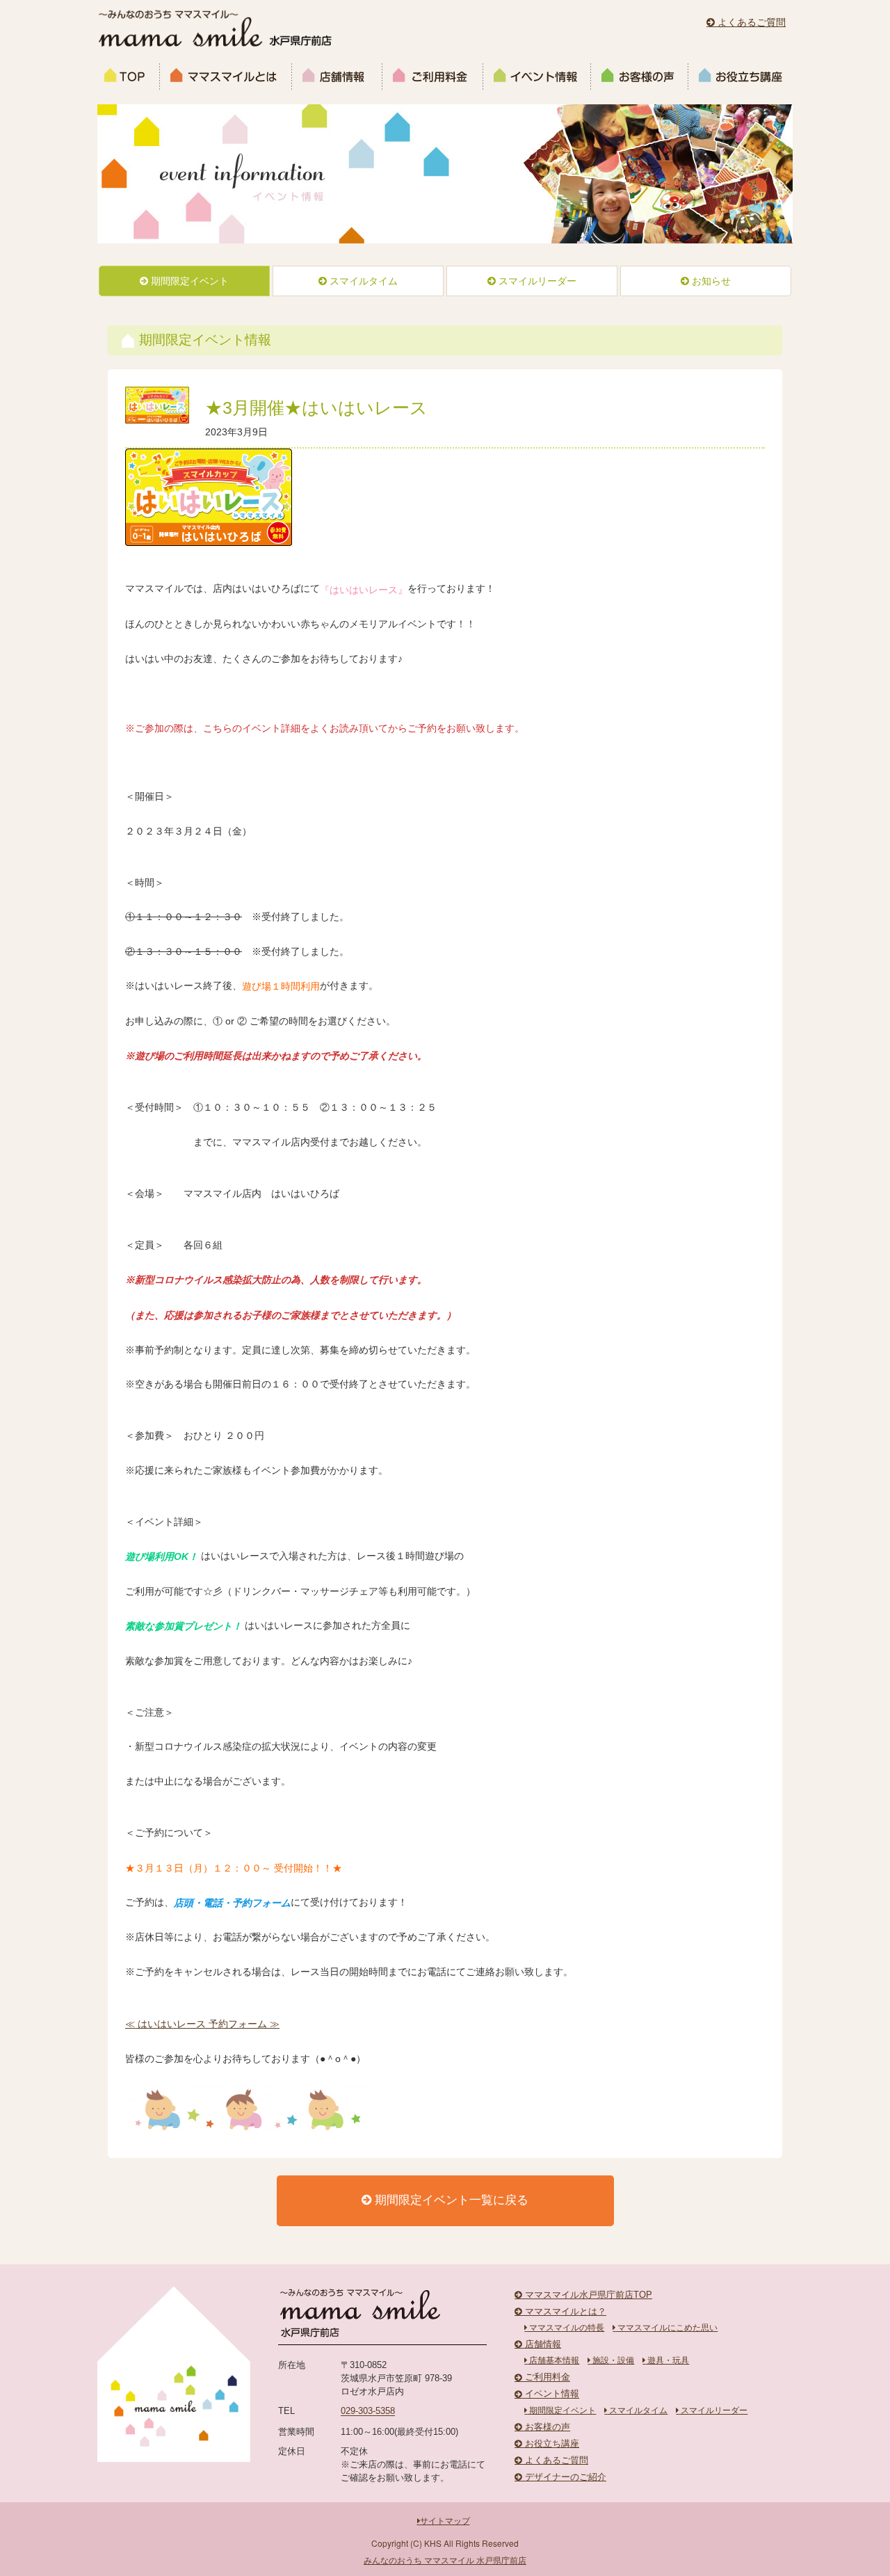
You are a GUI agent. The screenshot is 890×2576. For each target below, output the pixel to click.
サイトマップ (445, 2521)
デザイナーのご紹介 (564, 2477)
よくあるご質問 (750, 22)
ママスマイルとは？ (564, 2312)
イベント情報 (537, 77)
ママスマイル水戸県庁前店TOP (587, 2295)
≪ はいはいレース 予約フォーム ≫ (202, 2024)
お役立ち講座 (738, 77)
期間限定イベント (188, 281)
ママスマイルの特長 (566, 2328)
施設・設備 (612, 2360)
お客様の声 (640, 77)
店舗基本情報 (553, 2360)
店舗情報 (337, 77)
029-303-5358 (368, 2412)
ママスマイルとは (226, 77)
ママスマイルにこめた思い (666, 2328)
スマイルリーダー (536, 281)
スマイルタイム (362, 281)
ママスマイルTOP (129, 77)
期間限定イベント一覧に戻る (450, 2200)
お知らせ (710, 281)
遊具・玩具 (667, 2360)
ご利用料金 (433, 77)
